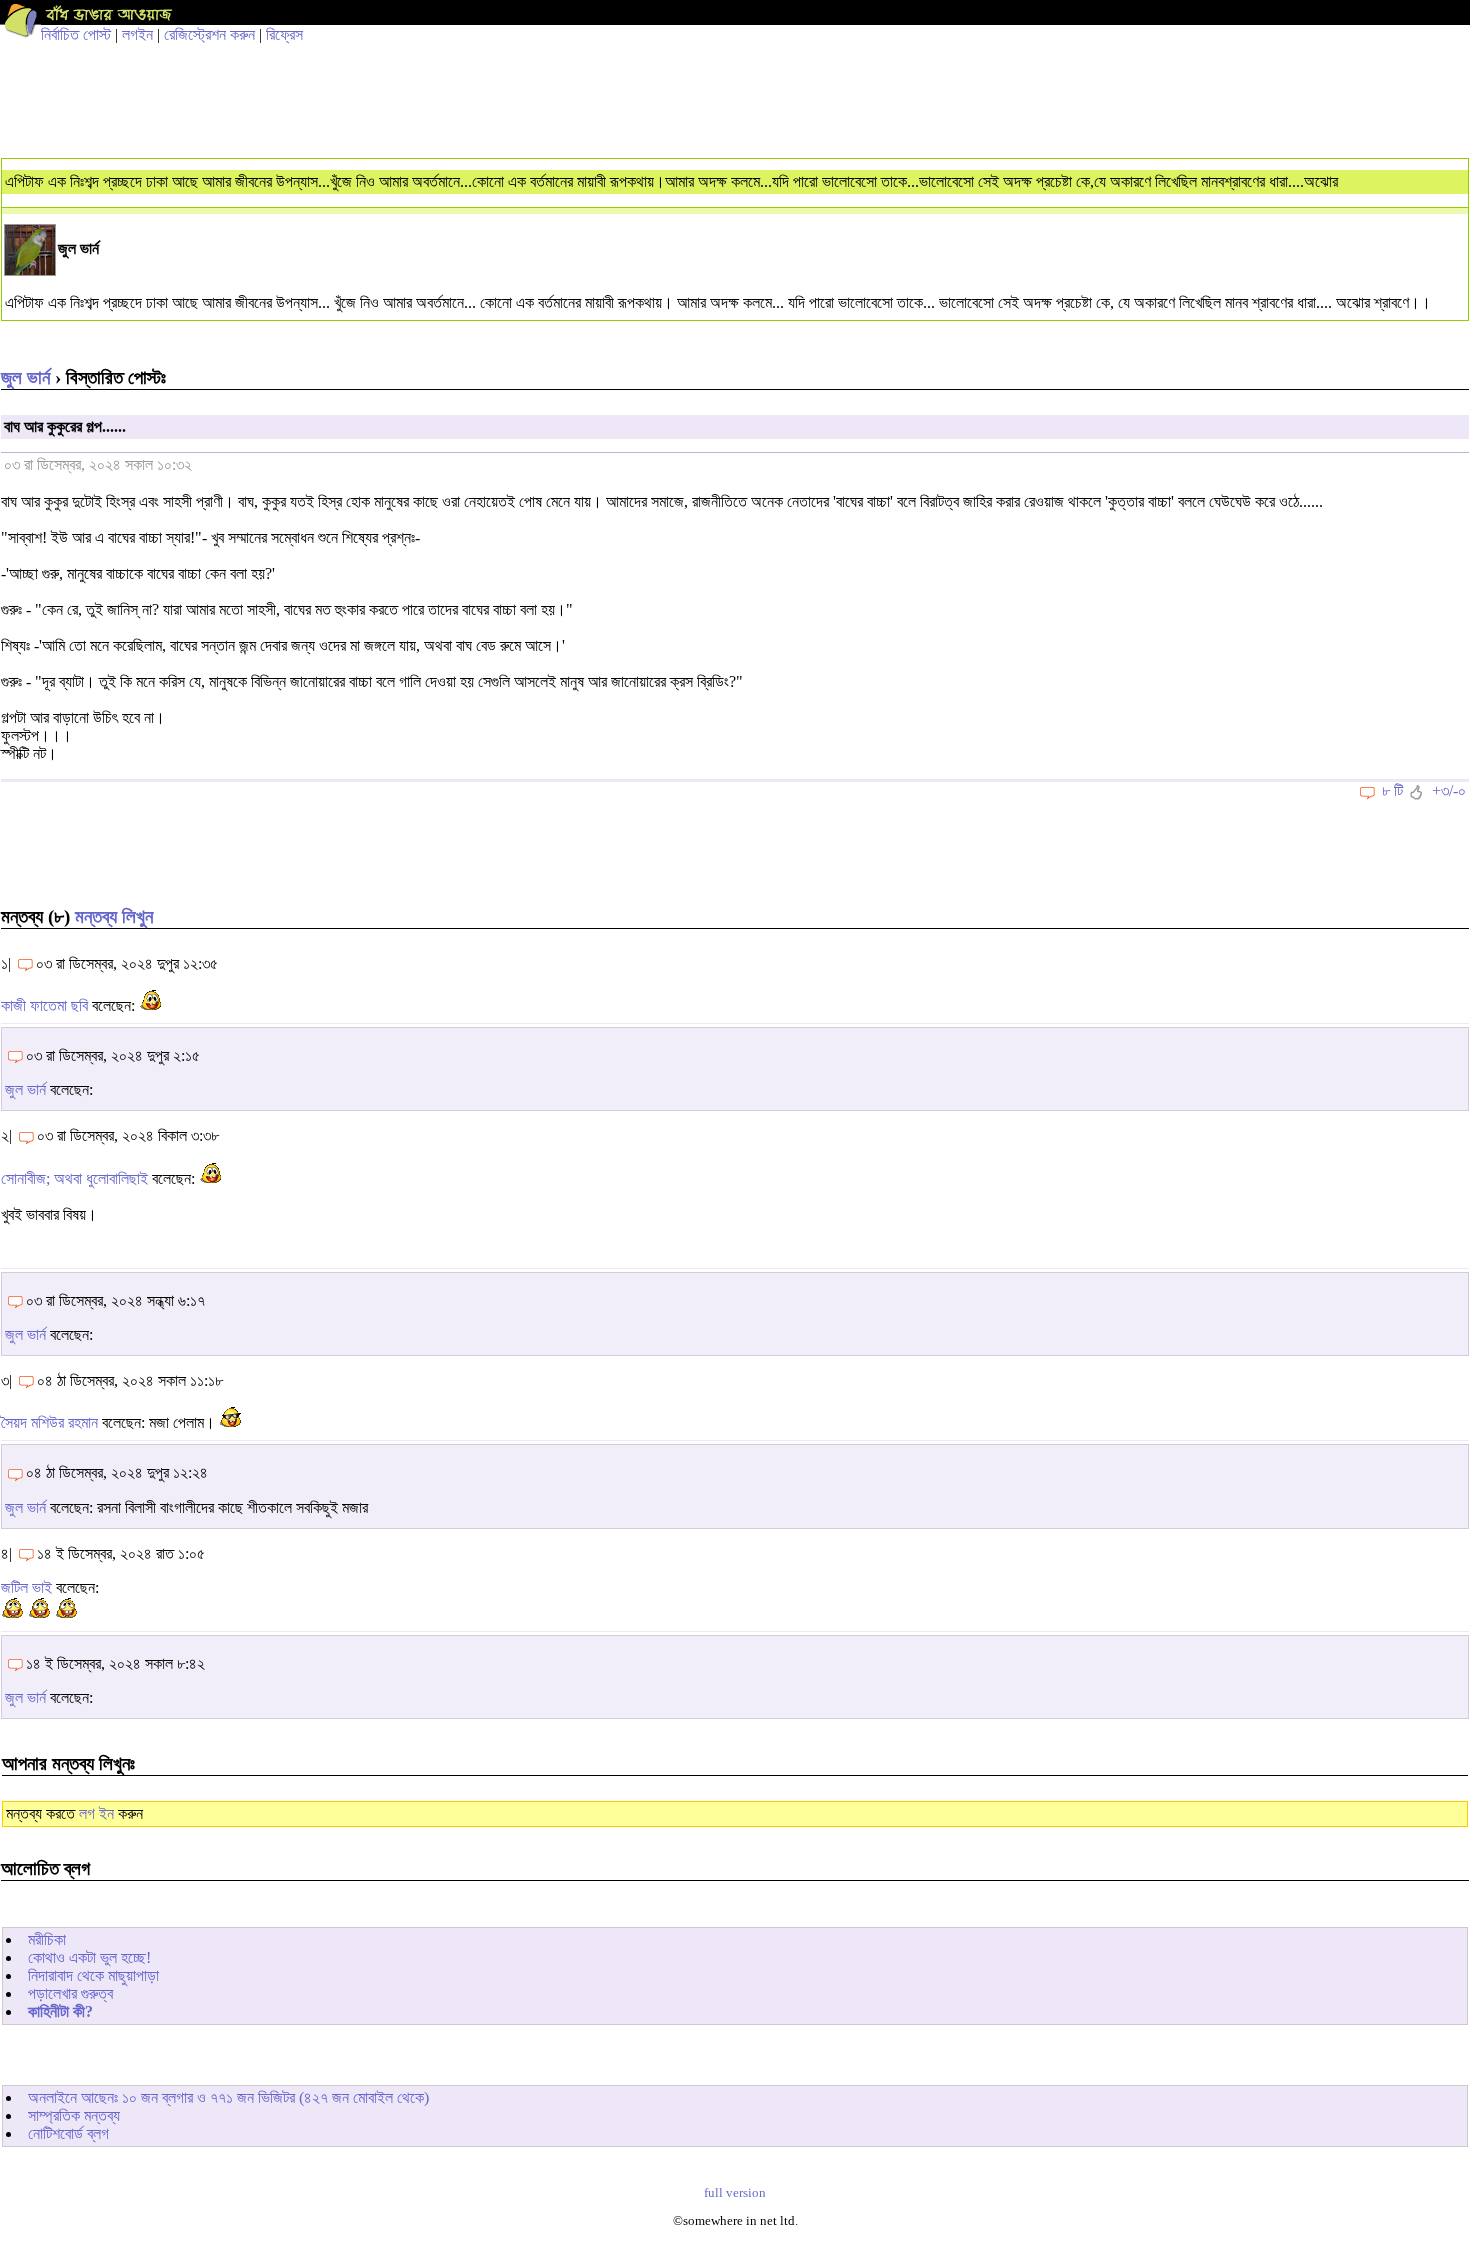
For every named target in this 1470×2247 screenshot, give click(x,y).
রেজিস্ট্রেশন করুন (209, 34)
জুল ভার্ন (25, 377)
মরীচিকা (47, 1939)
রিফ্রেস (284, 34)
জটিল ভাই (26, 1587)
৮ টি (1392, 790)
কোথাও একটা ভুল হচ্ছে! (89, 1957)
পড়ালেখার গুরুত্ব (70, 1993)
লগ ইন (96, 1813)
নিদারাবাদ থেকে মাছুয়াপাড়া (93, 1975)
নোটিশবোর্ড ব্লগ (68, 2133)
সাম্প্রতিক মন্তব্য (74, 2115)
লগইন (137, 34)
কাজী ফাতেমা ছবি (44, 1005)
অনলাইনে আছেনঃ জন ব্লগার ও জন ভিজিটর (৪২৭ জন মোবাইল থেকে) (228, 2097)
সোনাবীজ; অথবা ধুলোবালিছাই (74, 1178)
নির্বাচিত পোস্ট (76, 34)
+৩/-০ (1449, 790)
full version (735, 2193)
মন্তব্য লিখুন (114, 916)
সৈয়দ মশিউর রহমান (49, 1422)
